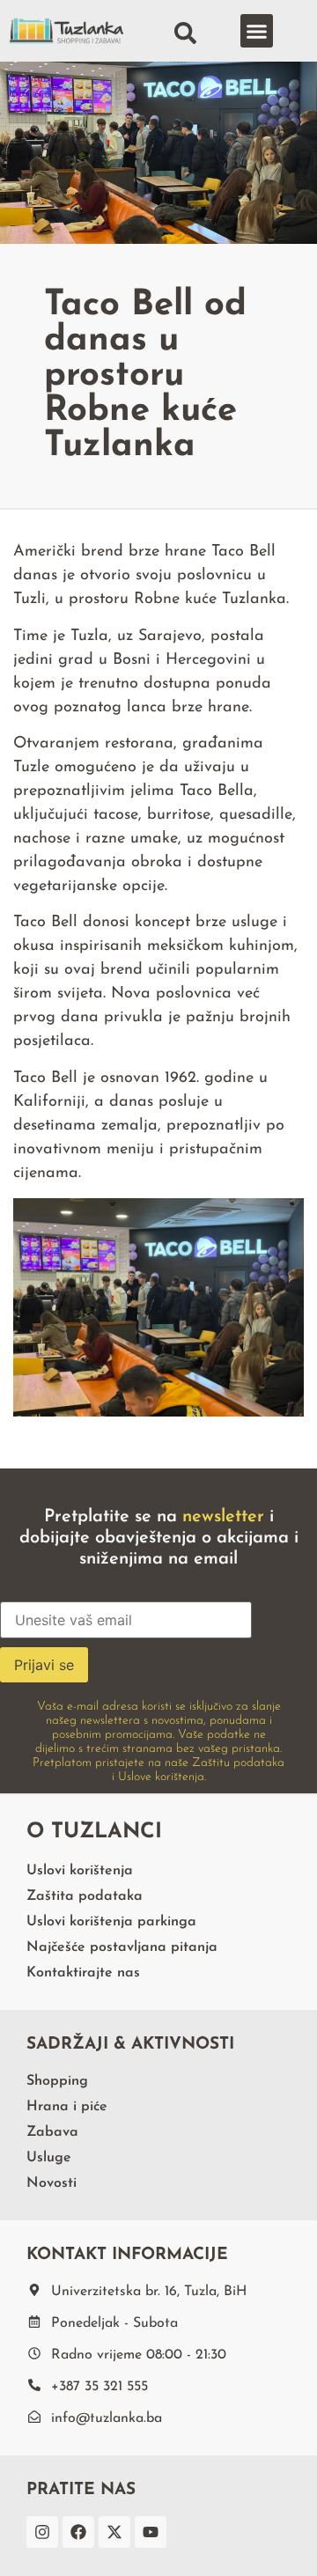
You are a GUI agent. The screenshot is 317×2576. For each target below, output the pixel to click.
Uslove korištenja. (162, 1777)
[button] (257, 31)
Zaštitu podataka (238, 1763)
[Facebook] (78, 2532)
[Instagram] (42, 2532)
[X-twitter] (114, 2532)
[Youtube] (151, 2532)
